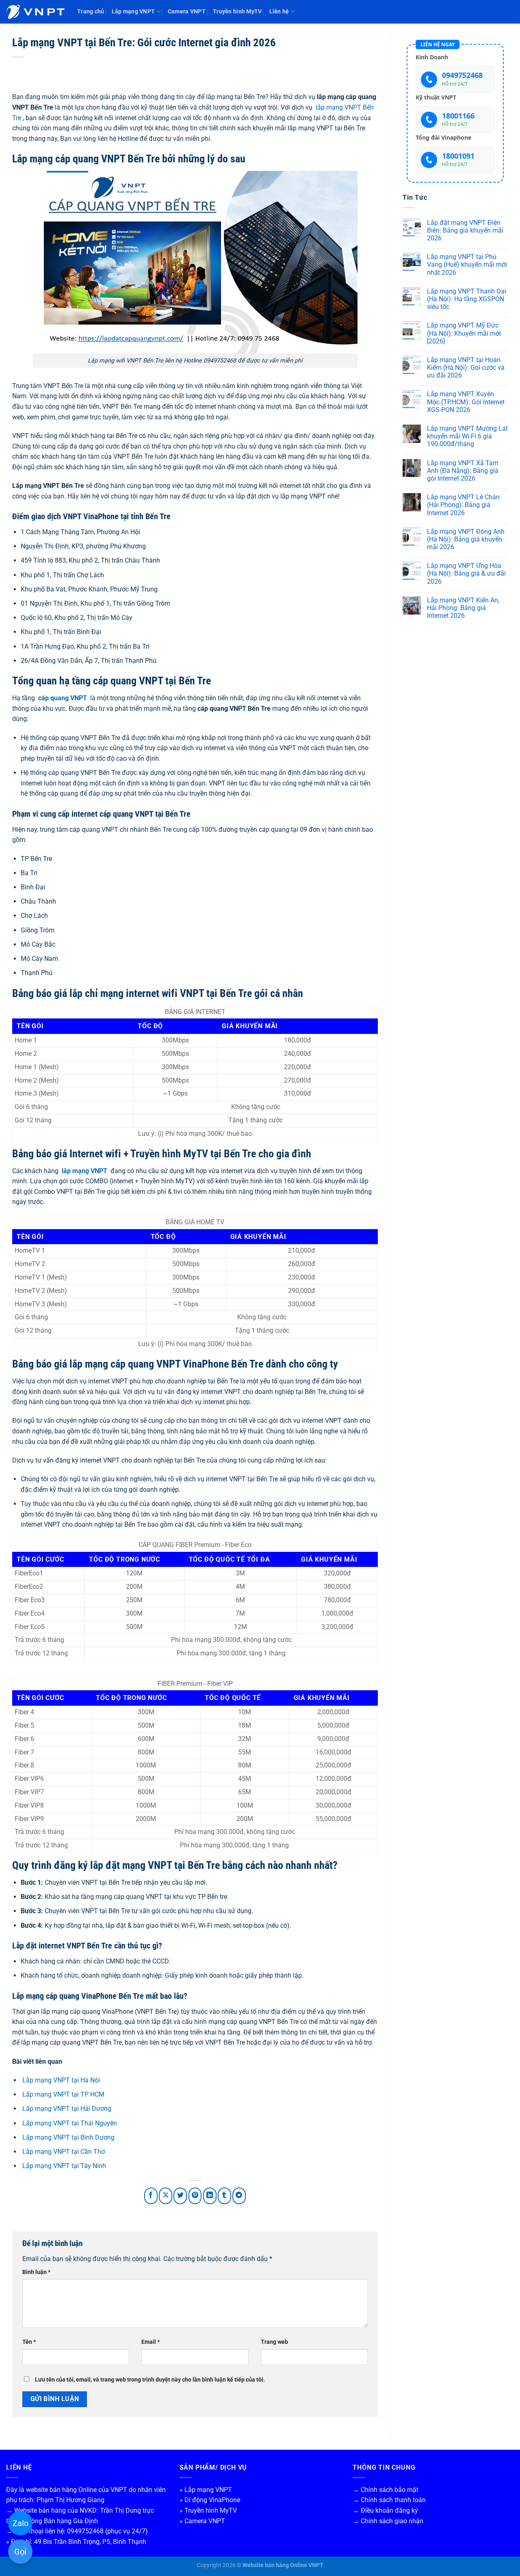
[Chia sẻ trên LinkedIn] (210, 2196)
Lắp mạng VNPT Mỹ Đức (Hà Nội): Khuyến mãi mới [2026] (464, 333)
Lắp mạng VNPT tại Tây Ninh (64, 2166)
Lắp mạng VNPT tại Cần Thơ (64, 2152)
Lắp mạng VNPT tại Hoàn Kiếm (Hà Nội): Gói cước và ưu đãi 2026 (466, 368)
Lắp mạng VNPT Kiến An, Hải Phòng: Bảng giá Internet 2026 (463, 608)
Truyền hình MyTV (237, 12)
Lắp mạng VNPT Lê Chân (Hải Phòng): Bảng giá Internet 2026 (463, 505)
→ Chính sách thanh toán (389, 2500)
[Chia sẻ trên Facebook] (151, 2196)
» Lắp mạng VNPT (206, 2490)
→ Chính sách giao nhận (388, 2521)
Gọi (20, 2552)
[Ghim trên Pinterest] (195, 2196)
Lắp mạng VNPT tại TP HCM (63, 2094)
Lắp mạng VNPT (133, 12)
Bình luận (36, 2272)
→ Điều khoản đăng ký (385, 2510)
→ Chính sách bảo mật (386, 2490)
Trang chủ (91, 12)
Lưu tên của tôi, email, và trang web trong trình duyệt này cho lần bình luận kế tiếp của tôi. (150, 2380)
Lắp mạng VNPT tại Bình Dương (68, 2137)
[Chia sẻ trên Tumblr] (224, 2196)
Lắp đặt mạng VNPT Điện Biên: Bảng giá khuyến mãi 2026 (465, 230)
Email (151, 2342)
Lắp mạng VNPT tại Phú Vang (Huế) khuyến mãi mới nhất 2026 (467, 264)
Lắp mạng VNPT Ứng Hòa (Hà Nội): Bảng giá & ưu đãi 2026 (466, 573)
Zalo (21, 2523)
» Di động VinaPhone (210, 2500)
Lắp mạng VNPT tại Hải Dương (67, 2109)
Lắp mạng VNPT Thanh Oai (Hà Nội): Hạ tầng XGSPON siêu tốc (467, 299)
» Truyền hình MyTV (208, 2510)
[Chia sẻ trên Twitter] (180, 2196)
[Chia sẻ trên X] (166, 2196)
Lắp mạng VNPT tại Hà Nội (61, 2080)
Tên (29, 2342)
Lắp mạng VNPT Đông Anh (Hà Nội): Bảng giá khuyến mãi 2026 (466, 539)
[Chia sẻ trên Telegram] (239, 2196)
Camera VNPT (187, 12)
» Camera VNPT (202, 2521)
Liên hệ (279, 12)
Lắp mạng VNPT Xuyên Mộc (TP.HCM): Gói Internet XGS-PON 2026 (466, 402)
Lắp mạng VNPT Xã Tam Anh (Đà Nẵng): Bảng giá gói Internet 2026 (463, 471)
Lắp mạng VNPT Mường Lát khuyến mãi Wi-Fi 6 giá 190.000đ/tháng (467, 436)
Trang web (274, 2342)
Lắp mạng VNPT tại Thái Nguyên (70, 2123)
